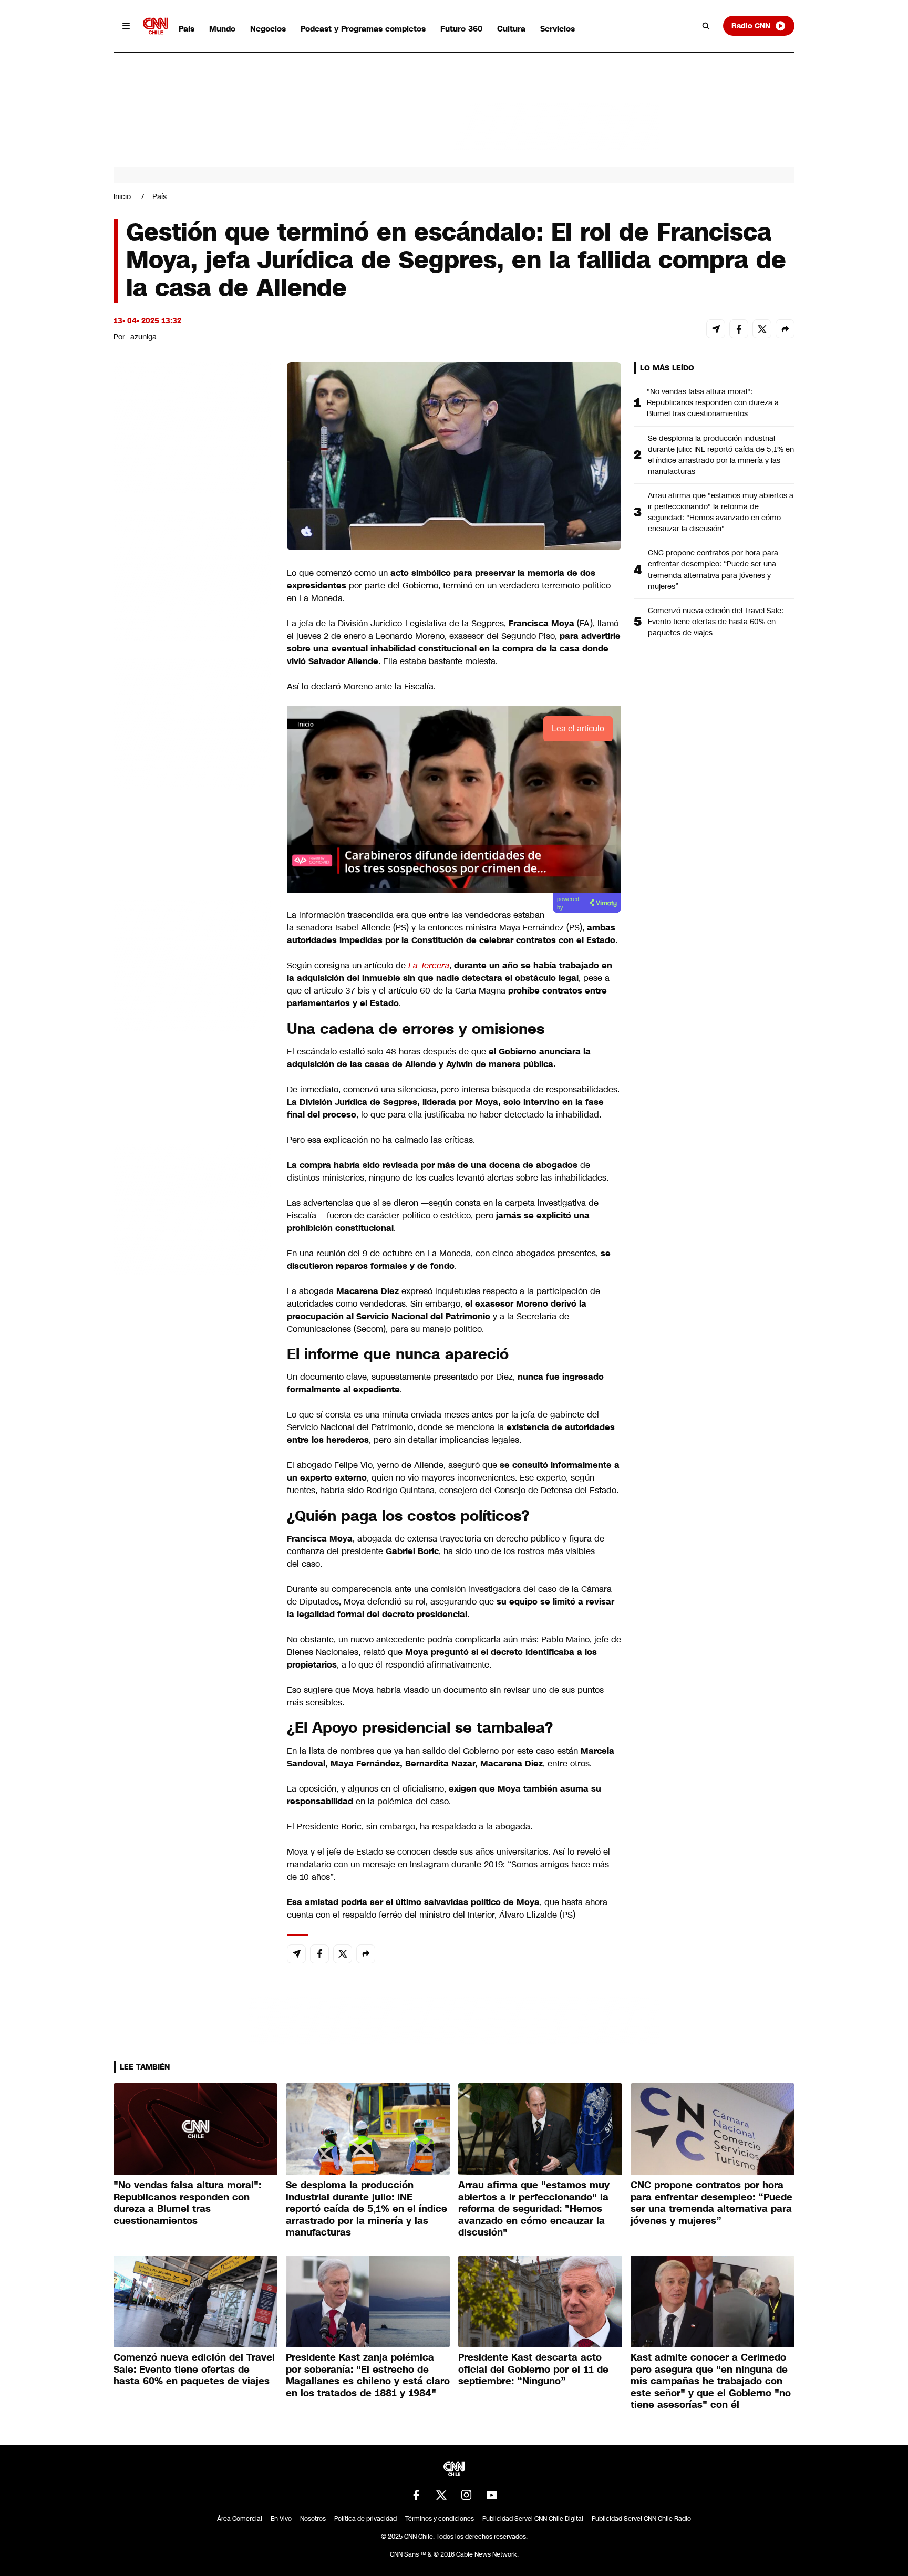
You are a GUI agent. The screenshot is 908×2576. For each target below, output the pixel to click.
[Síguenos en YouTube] (492, 2495)
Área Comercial (240, 2519)
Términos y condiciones (440, 2519)
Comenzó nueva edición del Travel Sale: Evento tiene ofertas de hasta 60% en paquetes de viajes (716, 622)
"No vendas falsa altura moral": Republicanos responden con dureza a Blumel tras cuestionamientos (713, 402)
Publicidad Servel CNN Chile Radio (641, 2519)
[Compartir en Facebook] (739, 329)
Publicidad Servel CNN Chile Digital (533, 2519)
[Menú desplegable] (126, 26)
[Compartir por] (785, 329)
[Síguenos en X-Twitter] (441, 2495)
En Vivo (281, 2519)
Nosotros (313, 2519)
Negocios (268, 29)
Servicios (558, 29)
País (187, 29)
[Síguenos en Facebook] (416, 2495)
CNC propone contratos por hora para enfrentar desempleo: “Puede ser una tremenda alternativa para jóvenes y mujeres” (713, 569)
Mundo (222, 29)
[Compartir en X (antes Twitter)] (762, 329)
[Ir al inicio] (156, 26)
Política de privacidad (365, 2519)
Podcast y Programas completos (363, 29)
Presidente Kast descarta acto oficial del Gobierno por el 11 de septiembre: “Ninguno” (533, 2369)
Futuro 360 (461, 29)
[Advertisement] (192, 964)
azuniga (143, 337)
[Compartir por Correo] (716, 329)
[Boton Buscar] (706, 26)
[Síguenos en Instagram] (467, 2495)
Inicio (122, 196)
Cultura (511, 29)
